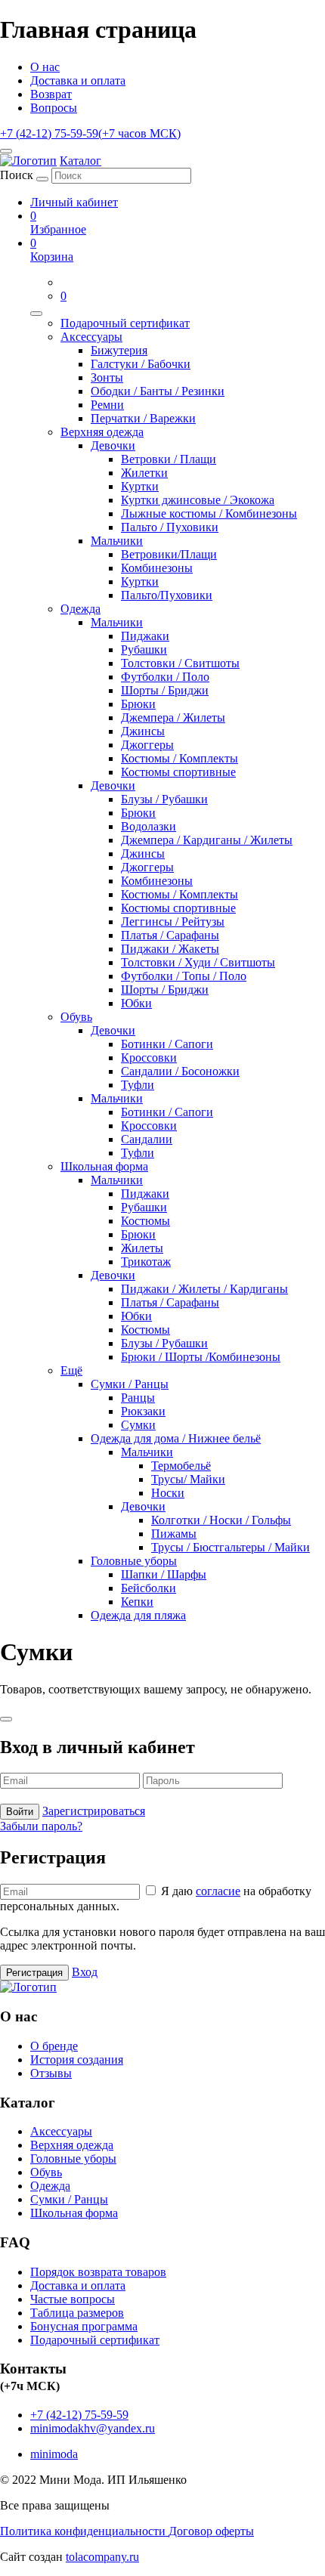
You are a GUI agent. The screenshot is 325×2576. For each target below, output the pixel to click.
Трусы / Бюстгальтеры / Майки (231, 1547)
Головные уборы (134, 1561)
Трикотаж (146, 1262)
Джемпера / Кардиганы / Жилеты (207, 840)
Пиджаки (145, 636)
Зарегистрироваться (94, 1811)
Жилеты (142, 1248)
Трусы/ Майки (188, 1479)
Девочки (113, 445)
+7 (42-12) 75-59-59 (90, 133)
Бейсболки (149, 1588)
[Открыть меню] (6, 151)
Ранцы (138, 1398)
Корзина (52, 250)
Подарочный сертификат (125, 323)
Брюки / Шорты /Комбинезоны (201, 1357)
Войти (20, 1812)
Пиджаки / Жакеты (170, 949)
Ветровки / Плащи (169, 459)
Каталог (80, 161)
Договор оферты (211, 2531)
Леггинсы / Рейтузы (173, 922)
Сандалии (147, 1139)
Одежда (80, 609)
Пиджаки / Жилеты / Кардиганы (204, 1289)
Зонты (107, 377)
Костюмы (145, 1221)
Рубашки (144, 649)
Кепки (137, 1602)
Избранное (58, 223)
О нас (45, 67)
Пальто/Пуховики (167, 595)
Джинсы (143, 731)
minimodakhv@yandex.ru (93, 2428)
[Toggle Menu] (36, 314)
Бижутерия (119, 350)
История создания (77, 2060)
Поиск (17, 175)
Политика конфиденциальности (84, 2531)
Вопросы (54, 108)
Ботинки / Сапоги (167, 1044)
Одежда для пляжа (138, 1615)
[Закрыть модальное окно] (6, 1719)
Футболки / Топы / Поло (184, 976)
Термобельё (181, 1466)
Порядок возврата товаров (98, 2272)
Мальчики (117, 541)
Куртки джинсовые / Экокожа (198, 500)
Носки (168, 1493)
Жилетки (144, 473)
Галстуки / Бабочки (141, 364)
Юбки (136, 1003)
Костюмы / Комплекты (180, 758)
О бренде (54, 2046)
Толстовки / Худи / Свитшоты (198, 962)
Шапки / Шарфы (164, 1574)
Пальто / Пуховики (170, 527)
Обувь (76, 1017)
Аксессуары (91, 337)
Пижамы (174, 1534)
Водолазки (149, 826)
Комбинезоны (157, 568)
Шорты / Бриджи (165, 690)
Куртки (140, 486)
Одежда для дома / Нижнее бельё (176, 1438)
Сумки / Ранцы (130, 1384)
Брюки (138, 704)
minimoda (54, 2454)
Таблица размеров (77, 2313)
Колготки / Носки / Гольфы (221, 1520)
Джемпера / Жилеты (173, 717)
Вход (85, 1972)
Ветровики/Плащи (169, 554)
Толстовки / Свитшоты (180, 663)
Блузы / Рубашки (164, 799)
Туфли (138, 1085)
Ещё (71, 1370)
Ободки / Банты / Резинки (158, 391)
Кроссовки (149, 1058)
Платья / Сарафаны (170, 935)
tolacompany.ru (102, 2557)
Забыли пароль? (41, 1826)
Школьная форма (104, 1166)
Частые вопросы (73, 2299)
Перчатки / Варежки (143, 418)
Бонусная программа (84, 2326)
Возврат (51, 94)
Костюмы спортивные (178, 772)
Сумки (138, 1425)
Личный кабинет (74, 202)
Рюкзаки (143, 1411)
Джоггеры (147, 745)
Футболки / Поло (165, 677)
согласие (218, 1891)
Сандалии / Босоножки (180, 1071)
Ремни (107, 405)
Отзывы (51, 2073)
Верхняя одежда (102, 432)
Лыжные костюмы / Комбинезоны (209, 513)
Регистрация (34, 1973)
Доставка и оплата (78, 80)
